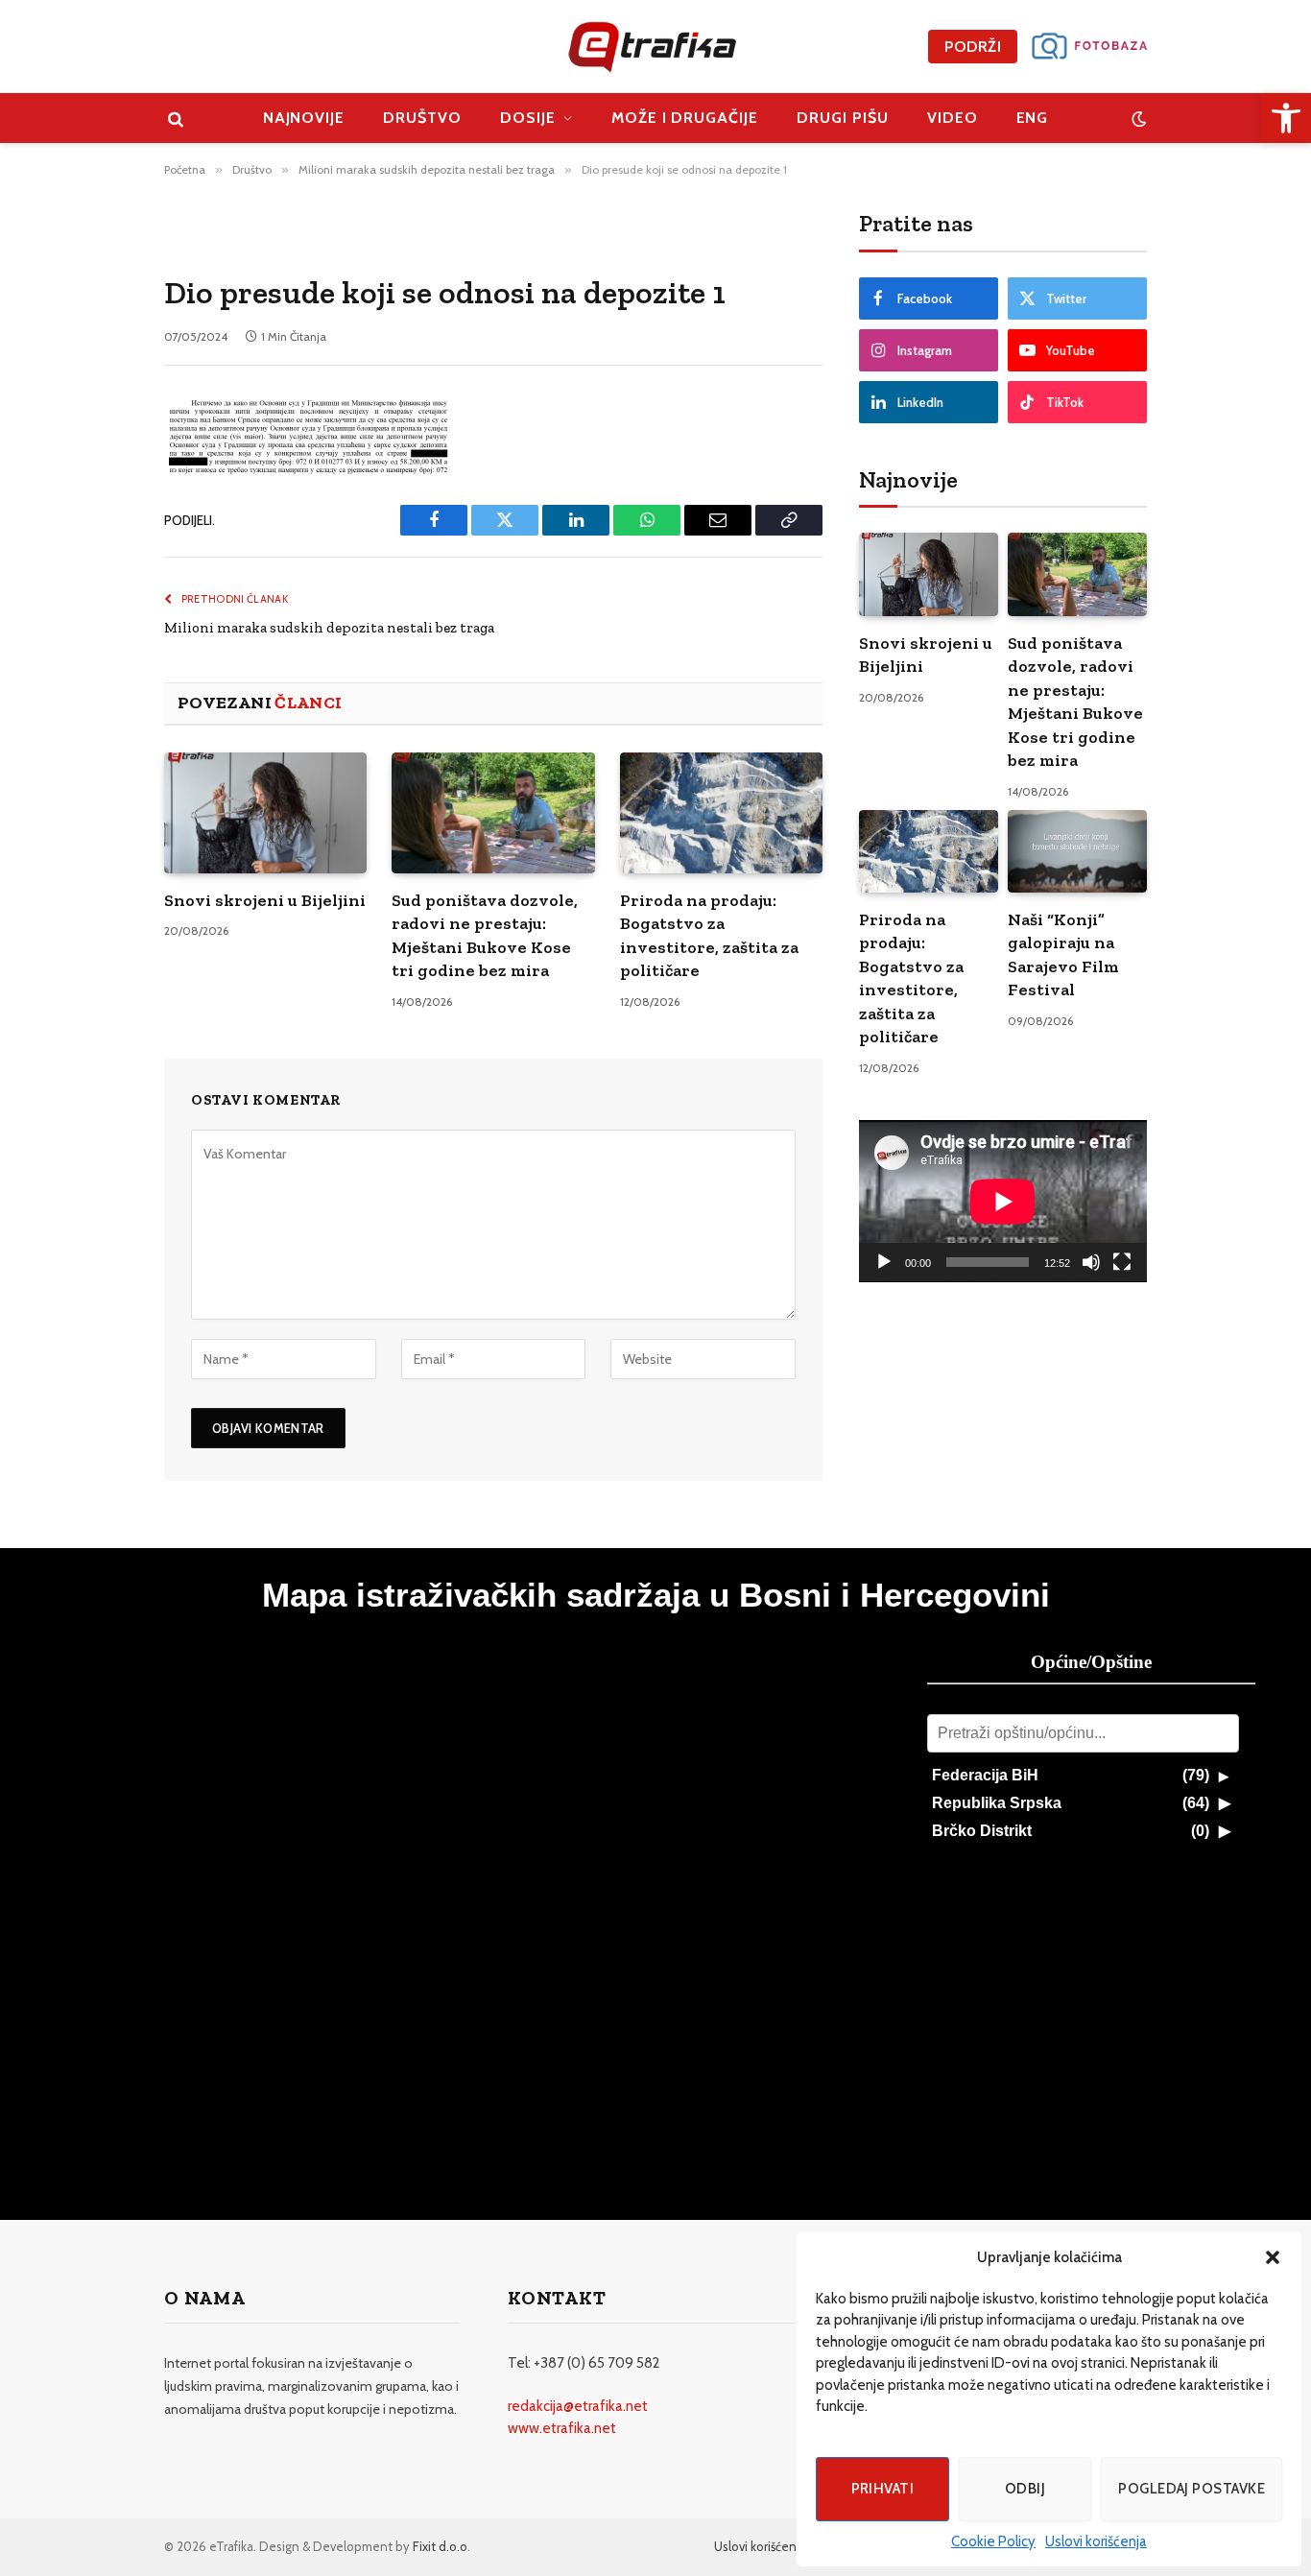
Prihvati (883, 2489)
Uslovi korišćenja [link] (1096, 2541)
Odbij (1025, 2489)
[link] (1286, 118)
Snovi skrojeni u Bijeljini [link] (265, 900)
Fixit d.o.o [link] (440, 2546)
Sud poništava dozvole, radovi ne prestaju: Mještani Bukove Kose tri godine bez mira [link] (485, 935)
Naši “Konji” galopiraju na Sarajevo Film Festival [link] (1063, 954)
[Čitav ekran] (1122, 1262)
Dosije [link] (528, 118)
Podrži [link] (973, 47)
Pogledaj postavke (1192, 2489)
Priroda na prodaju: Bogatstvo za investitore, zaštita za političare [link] (709, 935)
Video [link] (953, 118)
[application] (1003, 1201)
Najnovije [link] (304, 118)
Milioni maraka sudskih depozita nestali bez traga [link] (329, 628)
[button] (1273, 2257)
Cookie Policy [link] (993, 2541)
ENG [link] (1033, 118)
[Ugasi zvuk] (1091, 1262)
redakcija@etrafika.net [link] (578, 2406)
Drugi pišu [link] (843, 118)
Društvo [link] (422, 118)
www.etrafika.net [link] (562, 2428)
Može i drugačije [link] (685, 118)
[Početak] (884, 1262)
